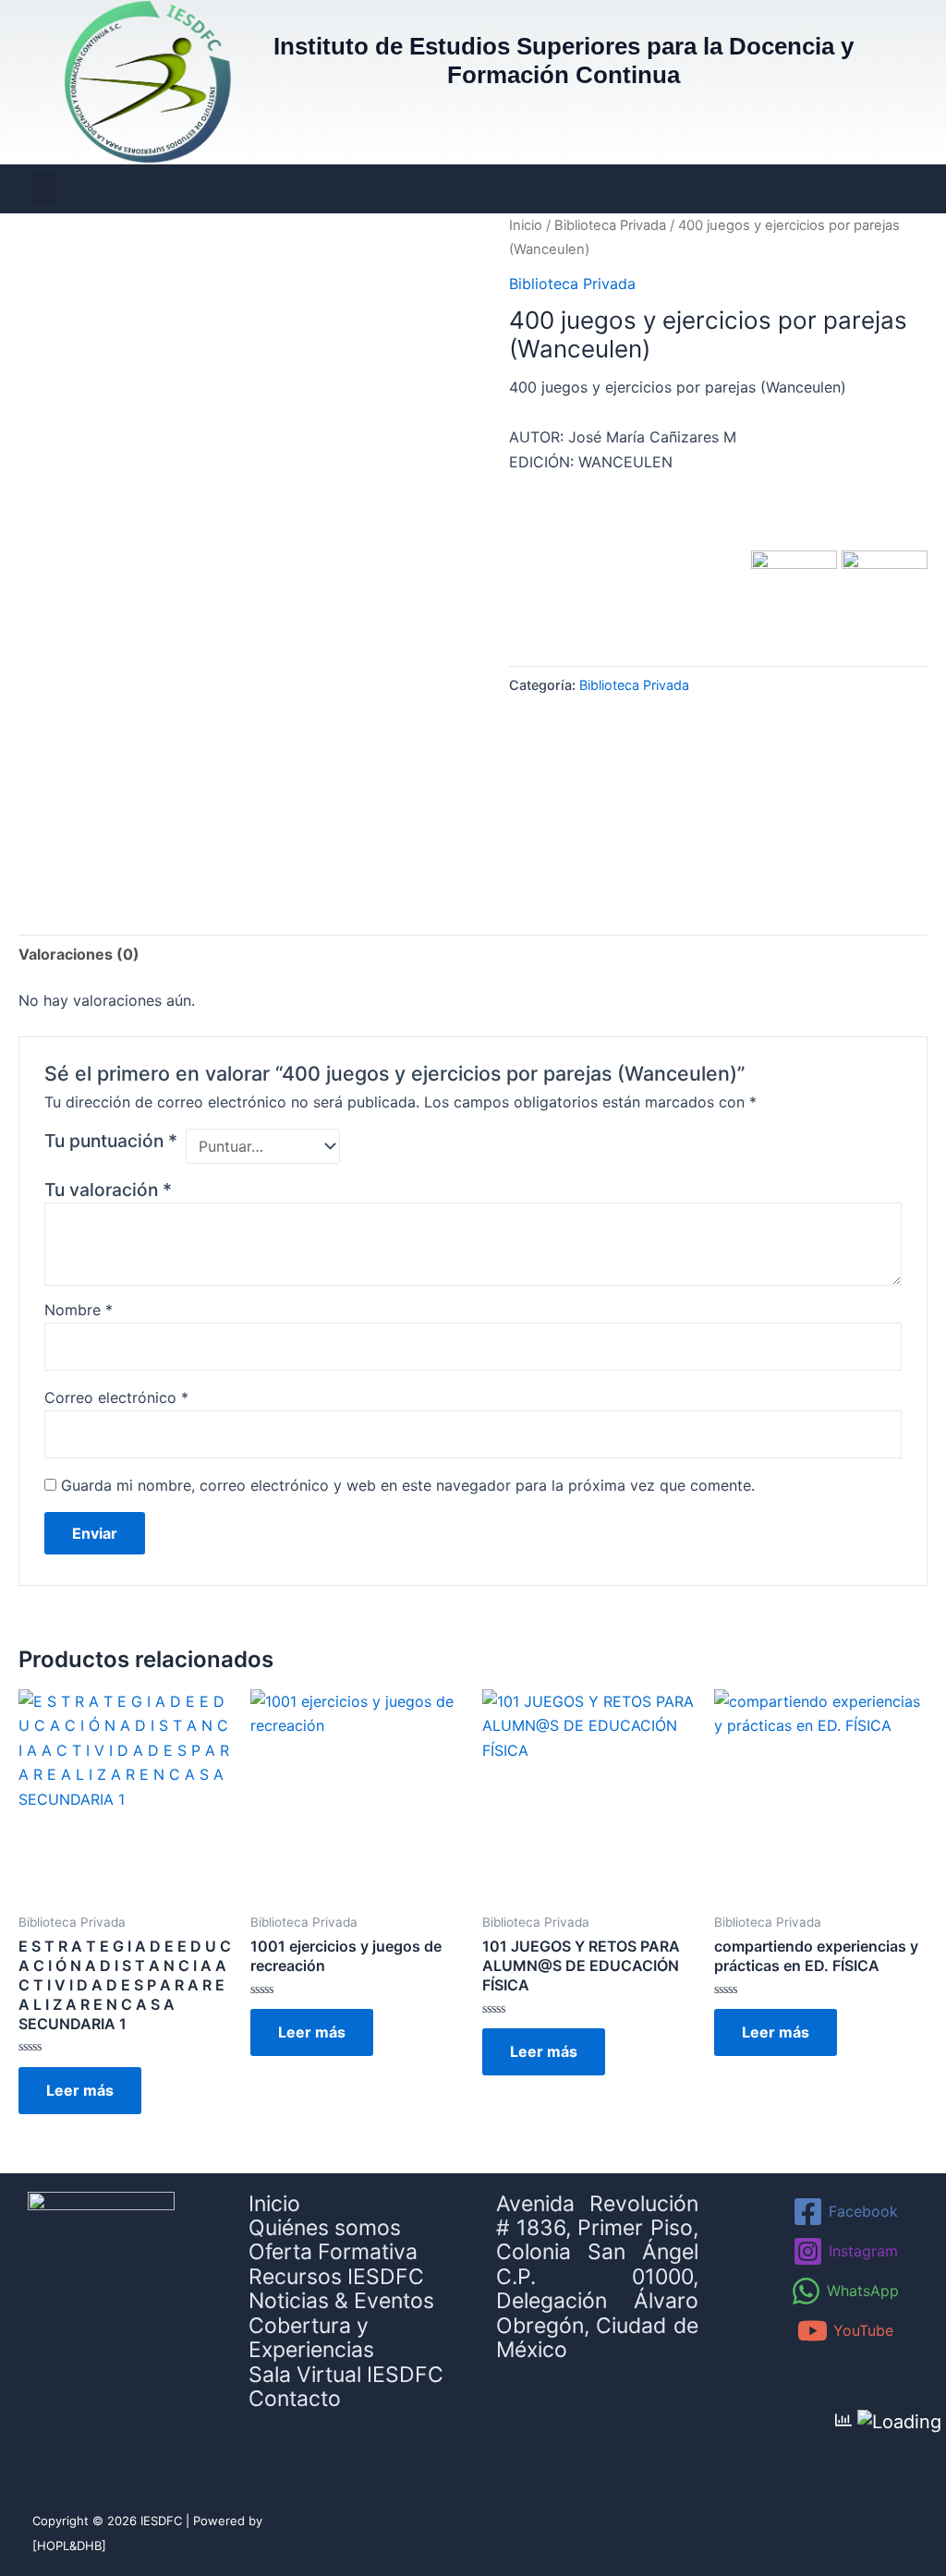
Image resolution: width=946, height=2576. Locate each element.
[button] (43, 189)
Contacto (295, 2399)
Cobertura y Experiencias (311, 2338)
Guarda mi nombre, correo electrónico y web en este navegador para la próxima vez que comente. (408, 1485)
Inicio (526, 225)
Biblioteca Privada (610, 225)
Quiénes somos (325, 2228)
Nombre (79, 1310)
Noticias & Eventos (341, 2301)
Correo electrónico (116, 1397)
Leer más (80, 2090)
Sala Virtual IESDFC (346, 2375)
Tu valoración (108, 1190)
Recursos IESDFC (336, 2277)
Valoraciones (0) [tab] (79, 954)
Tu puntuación (111, 1141)
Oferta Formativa (333, 2252)
